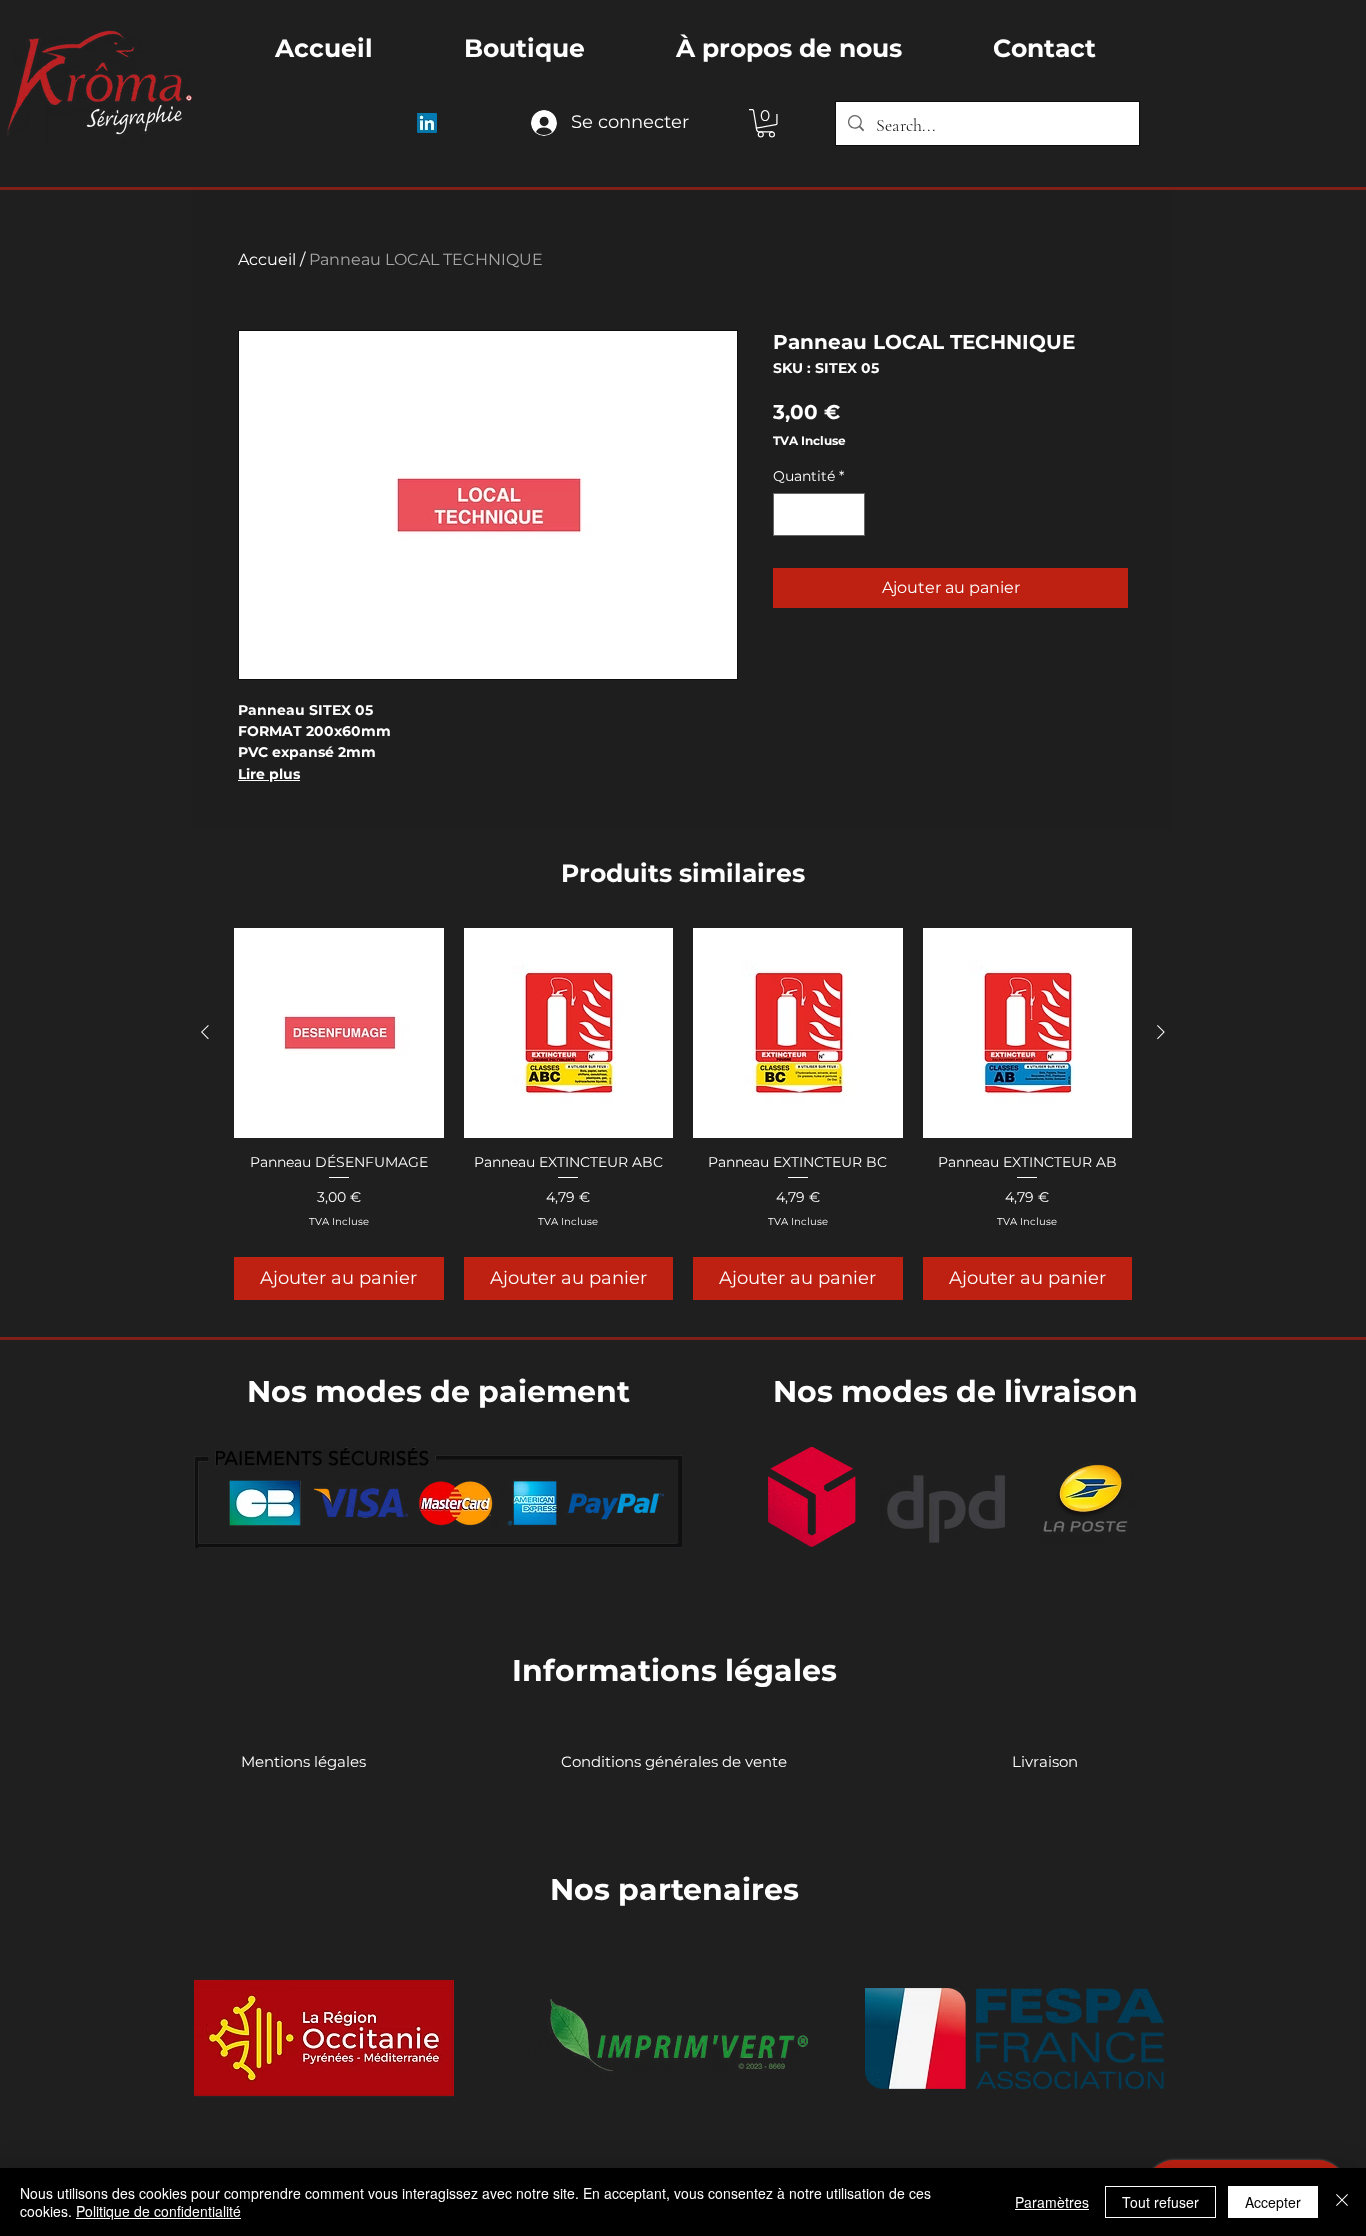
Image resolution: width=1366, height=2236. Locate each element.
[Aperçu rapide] (339, 1033)
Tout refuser (1160, 2202)
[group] (683, 1113)
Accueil (267, 259)
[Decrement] (791, 514)
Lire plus (269, 774)
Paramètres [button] (1052, 2202)
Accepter (1273, 2202)
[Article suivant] (1161, 1032)
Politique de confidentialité (158, 2211)
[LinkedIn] (427, 123)
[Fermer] (1342, 2202)
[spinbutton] (819, 514)
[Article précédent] (205, 1032)
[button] (766, 123)
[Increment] (846, 514)
